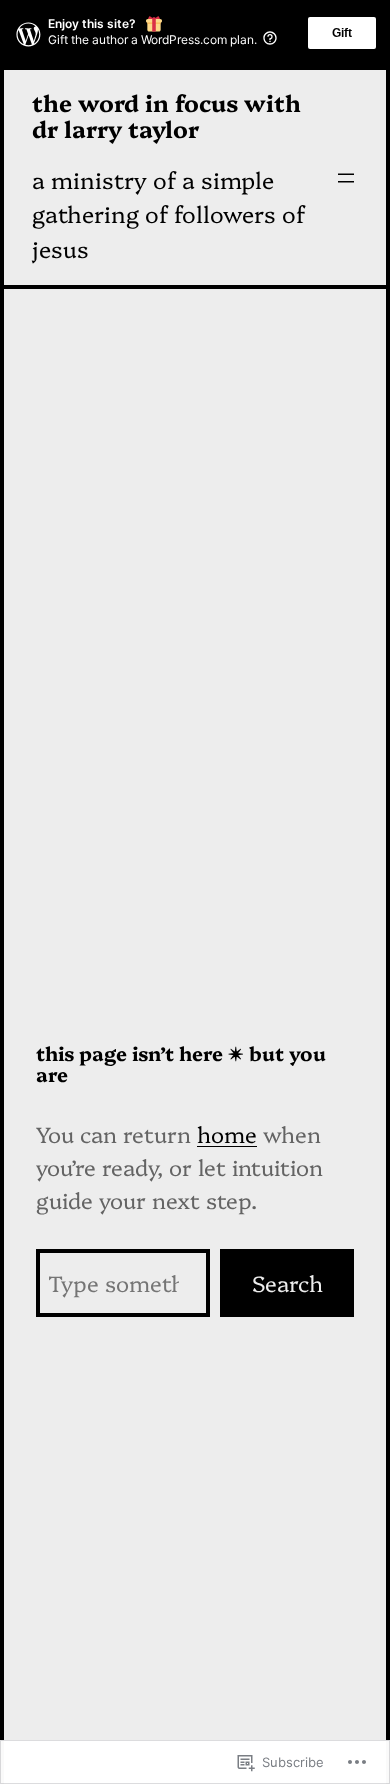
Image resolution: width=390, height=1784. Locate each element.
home (227, 1133)
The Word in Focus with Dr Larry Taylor (166, 115)
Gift (342, 33)
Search (287, 1282)
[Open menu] (346, 178)
